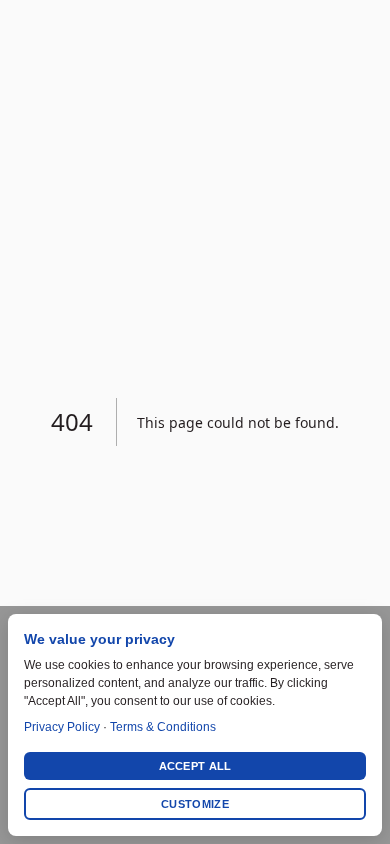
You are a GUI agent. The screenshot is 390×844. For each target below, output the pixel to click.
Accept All (195, 766)
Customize (195, 804)
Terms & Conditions (163, 727)
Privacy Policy (62, 727)
